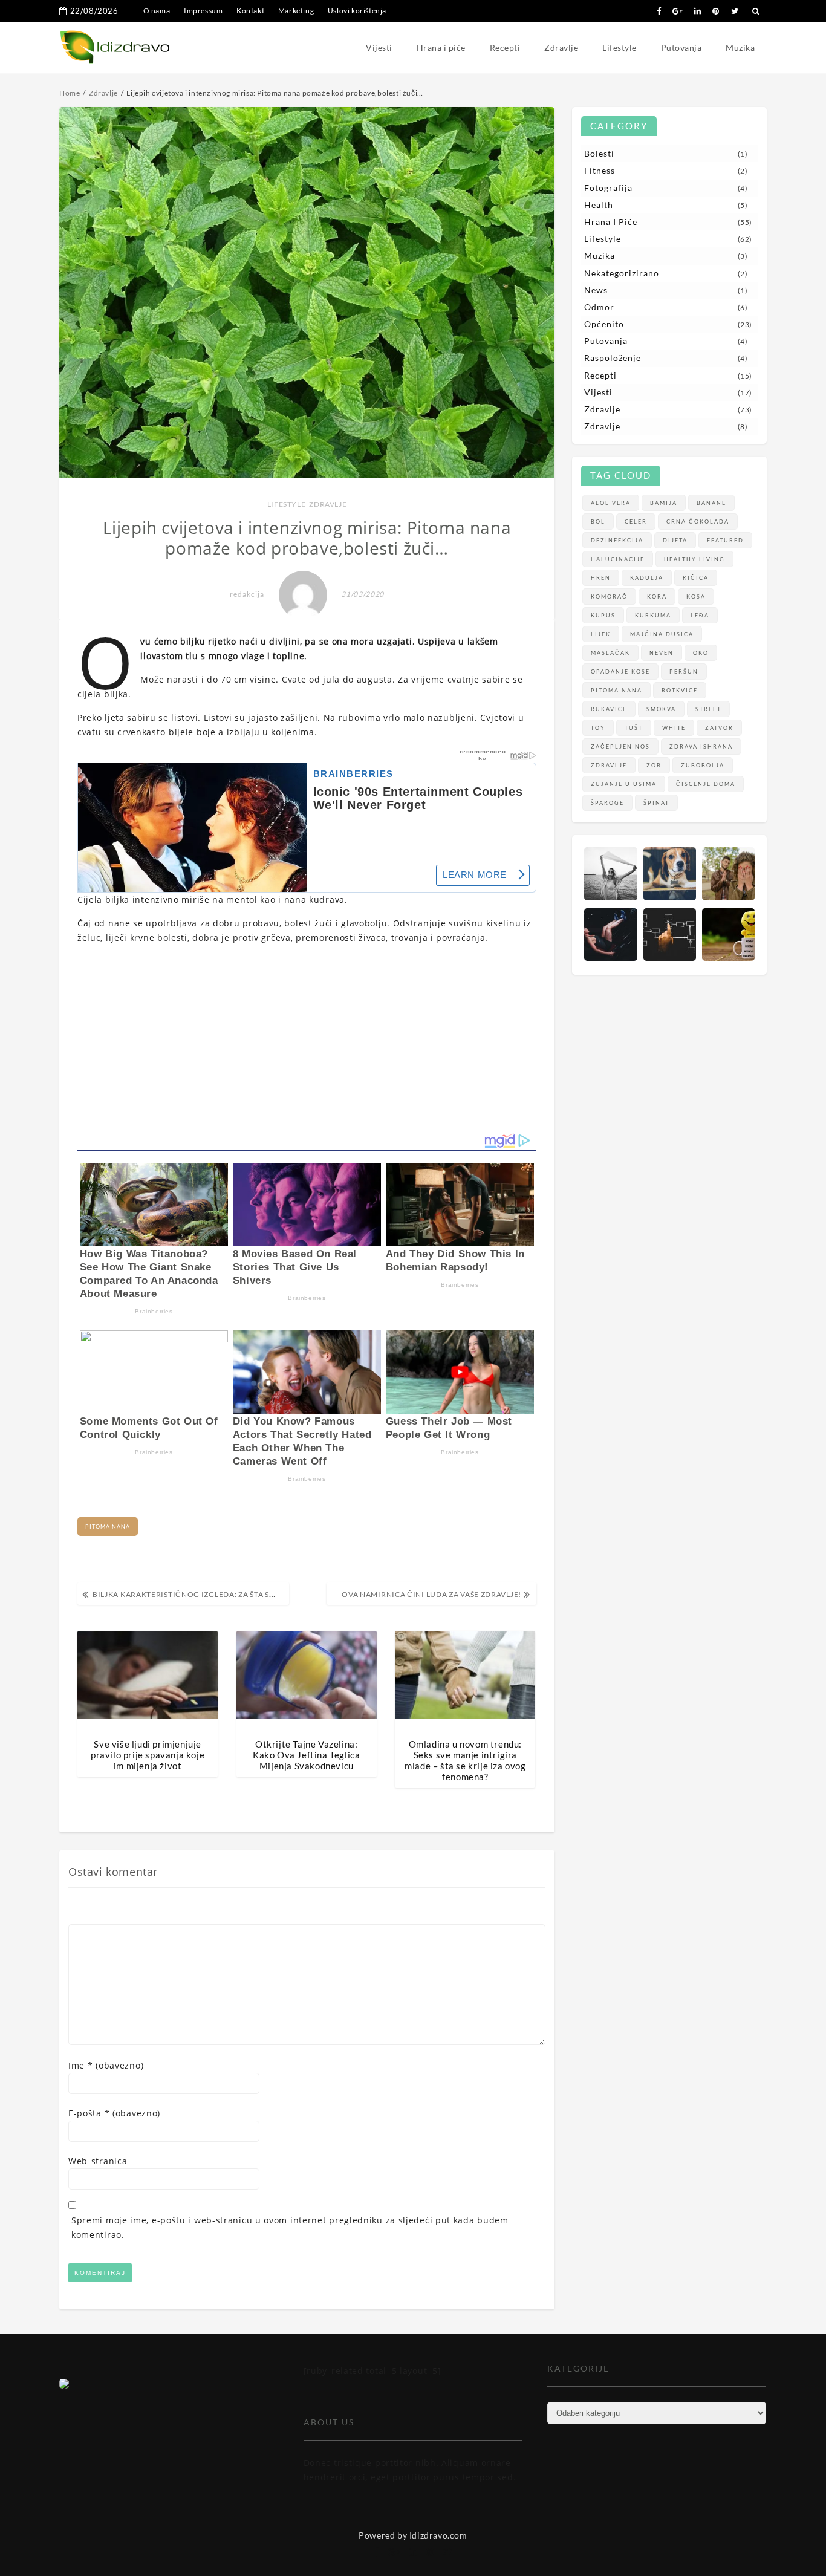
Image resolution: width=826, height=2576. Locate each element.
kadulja (647, 578)
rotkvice (680, 690)
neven (662, 653)
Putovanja (681, 47)
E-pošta (114, 2113)
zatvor (719, 728)
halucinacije (618, 559)
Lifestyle (619, 47)
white (674, 728)
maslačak (610, 653)
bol (598, 522)
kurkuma (653, 615)
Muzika (740, 47)
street (708, 709)
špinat (656, 803)
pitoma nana (108, 1527)
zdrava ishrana (701, 746)
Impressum (203, 11)
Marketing (296, 11)
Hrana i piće (441, 47)
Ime (106, 2065)
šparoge (607, 803)
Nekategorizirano (622, 273)
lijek (601, 634)
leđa (700, 615)
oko (701, 653)
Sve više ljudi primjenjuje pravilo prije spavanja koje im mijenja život (148, 1755)
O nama (157, 11)
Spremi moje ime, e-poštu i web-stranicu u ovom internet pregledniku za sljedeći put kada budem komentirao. (290, 2227)
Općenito (604, 324)
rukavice (609, 709)
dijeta (675, 540)
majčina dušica (662, 634)
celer (636, 522)
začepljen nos (620, 746)
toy (598, 728)
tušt (634, 728)
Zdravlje (561, 47)
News (596, 290)
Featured (725, 540)
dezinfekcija (617, 540)
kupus (603, 615)
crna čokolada (698, 522)
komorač (609, 597)
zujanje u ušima (624, 784)
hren (601, 578)
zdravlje (609, 765)
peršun (684, 672)
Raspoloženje (613, 358)
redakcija (247, 594)
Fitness (600, 170)
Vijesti (379, 47)
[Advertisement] (307, 1039)
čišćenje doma (706, 784)
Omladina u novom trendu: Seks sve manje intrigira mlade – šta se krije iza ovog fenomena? (465, 1760)
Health (599, 205)
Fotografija (608, 188)
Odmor (599, 307)
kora (657, 597)
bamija (664, 503)
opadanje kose (620, 672)
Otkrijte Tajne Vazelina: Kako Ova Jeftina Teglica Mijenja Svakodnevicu (306, 1755)
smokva (661, 709)
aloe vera (611, 503)
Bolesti (599, 153)
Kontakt (250, 11)
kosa (696, 597)
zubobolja (703, 765)
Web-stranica (98, 2161)
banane (711, 503)
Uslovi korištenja (357, 11)
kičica (696, 578)
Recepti (505, 47)
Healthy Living (694, 559)
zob (654, 765)
